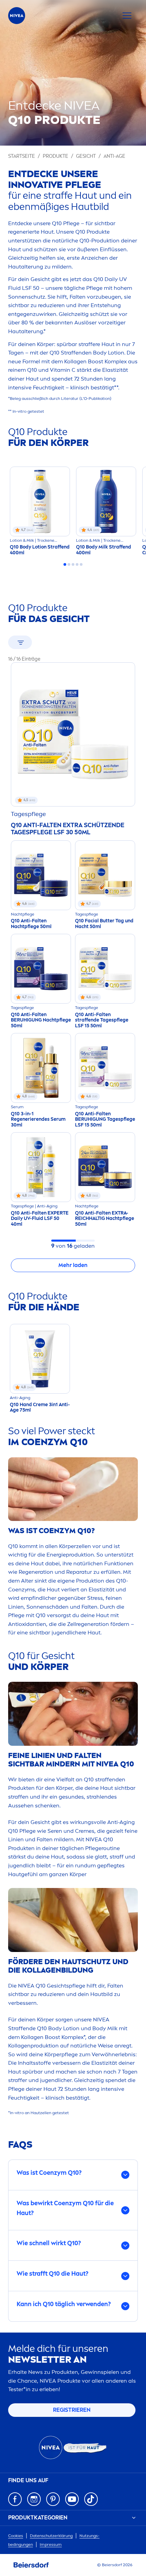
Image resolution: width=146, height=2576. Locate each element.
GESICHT (86, 156)
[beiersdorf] (31, 2565)
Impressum (51, 2545)
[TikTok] (91, 2499)
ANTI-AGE (114, 156)
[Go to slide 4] (77, 564)
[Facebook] (15, 2499)
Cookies (16, 2536)
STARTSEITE (22, 156)
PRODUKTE (56, 156)
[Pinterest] (53, 2499)
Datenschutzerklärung (51, 2536)
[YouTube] (72, 2499)
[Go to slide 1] (65, 564)
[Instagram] (34, 2499)
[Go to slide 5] (81, 564)
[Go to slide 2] (69, 564)
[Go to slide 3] (73, 564)
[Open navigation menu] (127, 16)
